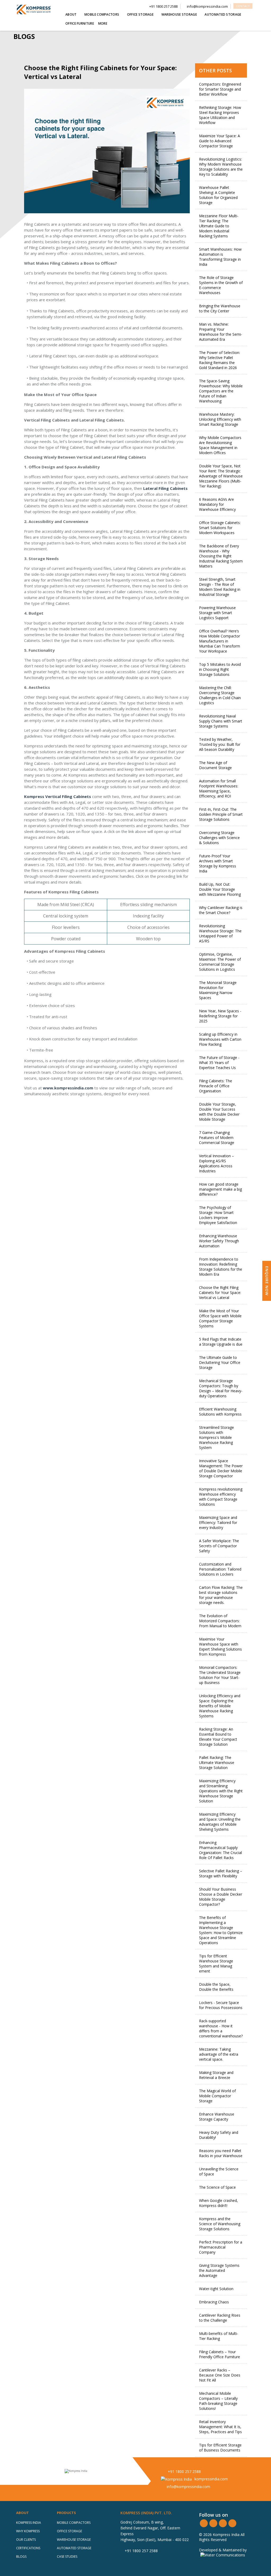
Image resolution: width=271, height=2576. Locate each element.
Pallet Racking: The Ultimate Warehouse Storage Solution (217, 1763)
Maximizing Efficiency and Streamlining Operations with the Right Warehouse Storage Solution (221, 1791)
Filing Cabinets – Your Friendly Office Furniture (220, 2354)
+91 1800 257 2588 (184, 2471)
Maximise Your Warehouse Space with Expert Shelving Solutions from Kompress (220, 1647)
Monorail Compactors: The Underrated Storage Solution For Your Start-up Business (220, 1675)
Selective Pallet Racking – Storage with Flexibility (221, 1873)
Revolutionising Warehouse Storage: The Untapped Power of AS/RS (220, 933)
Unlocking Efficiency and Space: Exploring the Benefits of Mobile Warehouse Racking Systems (220, 1706)
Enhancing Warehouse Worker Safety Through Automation (219, 1241)
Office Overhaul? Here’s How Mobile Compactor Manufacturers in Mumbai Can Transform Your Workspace (220, 641)
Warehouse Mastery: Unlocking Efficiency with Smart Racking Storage (220, 419)
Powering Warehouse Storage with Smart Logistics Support (217, 613)
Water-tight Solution (216, 2289)
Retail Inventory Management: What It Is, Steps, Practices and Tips (220, 2427)
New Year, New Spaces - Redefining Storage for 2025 (220, 1016)
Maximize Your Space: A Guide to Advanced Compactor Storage (220, 141)
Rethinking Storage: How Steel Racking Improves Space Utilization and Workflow (220, 115)
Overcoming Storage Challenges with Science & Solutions (219, 838)
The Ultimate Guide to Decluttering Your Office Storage (220, 1362)
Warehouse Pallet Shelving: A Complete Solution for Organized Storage (218, 195)
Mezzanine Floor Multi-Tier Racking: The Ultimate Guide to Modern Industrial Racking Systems (219, 226)
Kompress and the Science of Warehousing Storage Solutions (220, 2224)
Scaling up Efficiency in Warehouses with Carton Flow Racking (220, 1039)
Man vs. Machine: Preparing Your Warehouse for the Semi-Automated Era (221, 332)
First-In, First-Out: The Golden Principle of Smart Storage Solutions (221, 814)
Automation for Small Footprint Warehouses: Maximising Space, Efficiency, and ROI (219, 788)
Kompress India (29, 2523)
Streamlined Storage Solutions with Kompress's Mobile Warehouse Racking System (216, 1437)
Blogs (21, 2557)
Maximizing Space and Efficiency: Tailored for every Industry (218, 1522)
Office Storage (69, 2531)
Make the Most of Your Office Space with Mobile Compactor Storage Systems (220, 1318)
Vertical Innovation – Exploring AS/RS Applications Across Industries (216, 1163)
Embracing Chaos (214, 2302)
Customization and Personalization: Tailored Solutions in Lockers (220, 1569)
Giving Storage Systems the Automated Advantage (219, 2270)
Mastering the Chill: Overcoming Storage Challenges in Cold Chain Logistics (220, 695)
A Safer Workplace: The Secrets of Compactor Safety (219, 1546)
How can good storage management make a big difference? (220, 1189)
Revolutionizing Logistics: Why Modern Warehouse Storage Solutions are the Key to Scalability (221, 167)
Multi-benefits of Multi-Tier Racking (219, 2336)
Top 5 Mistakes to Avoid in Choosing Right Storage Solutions (220, 669)
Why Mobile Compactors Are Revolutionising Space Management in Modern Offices (220, 445)
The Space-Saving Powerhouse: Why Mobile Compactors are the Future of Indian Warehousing (221, 391)
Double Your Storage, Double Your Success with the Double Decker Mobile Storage (219, 1112)
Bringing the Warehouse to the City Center (220, 308)
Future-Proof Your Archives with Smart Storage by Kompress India (218, 863)
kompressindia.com (211, 2479)
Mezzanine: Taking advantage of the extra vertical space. (219, 2054)
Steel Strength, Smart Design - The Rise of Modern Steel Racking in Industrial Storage (220, 587)
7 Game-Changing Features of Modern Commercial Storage (217, 1138)
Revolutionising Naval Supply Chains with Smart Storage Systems (221, 721)
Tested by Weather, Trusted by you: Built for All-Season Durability (220, 744)
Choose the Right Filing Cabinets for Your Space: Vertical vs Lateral (220, 1293)
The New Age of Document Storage (215, 765)
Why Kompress (28, 2531)
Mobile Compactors (74, 2523)
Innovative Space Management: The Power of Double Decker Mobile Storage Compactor (221, 1468)
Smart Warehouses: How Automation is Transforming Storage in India (220, 257)
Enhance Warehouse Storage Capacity (217, 2117)
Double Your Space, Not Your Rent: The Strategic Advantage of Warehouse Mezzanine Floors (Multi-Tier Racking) (221, 476)
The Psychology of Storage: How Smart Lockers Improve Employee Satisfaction (218, 1215)
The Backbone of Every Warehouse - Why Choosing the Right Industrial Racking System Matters (221, 556)
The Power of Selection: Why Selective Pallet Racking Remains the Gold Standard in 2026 (220, 360)
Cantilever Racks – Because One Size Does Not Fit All (220, 2375)
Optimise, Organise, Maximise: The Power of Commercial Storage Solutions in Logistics (220, 962)
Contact (243, 6)
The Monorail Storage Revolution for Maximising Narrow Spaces (218, 990)
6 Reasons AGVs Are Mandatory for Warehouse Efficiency (217, 504)
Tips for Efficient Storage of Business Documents (220, 2448)
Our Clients (26, 2540)
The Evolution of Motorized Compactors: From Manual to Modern (220, 1621)
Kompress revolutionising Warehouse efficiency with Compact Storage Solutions (221, 1497)
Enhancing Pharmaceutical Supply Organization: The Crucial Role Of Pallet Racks (220, 1850)
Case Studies (67, 2557)
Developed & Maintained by (223, 2550)
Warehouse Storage (74, 2540)
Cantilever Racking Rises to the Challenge (220, 2318)
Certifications (28, 2548)
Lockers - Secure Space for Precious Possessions (221, 2005)
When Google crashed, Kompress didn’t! (218, 2203)
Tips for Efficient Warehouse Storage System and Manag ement (216, 1963)
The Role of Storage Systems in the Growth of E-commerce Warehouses (221, 285)
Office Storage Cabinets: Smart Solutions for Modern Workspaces (220, 528)
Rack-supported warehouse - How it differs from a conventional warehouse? (221, 2028)
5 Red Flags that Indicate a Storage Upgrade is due (221, 1342)
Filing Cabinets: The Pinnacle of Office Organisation (216, 1086)
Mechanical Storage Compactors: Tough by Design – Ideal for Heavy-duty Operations (221, 1388)
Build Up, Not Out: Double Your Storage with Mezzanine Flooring (220, 889)
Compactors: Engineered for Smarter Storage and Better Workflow (220, 89)
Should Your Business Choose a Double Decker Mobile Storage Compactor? (221, 1897)
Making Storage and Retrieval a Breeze (216, 2075)
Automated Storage (74, 2548)
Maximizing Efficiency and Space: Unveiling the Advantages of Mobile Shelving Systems (220, 1822)
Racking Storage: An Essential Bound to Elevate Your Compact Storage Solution (218, 1737)
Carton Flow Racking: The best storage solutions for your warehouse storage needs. (221, 1595)
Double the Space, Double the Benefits (216, 1987)
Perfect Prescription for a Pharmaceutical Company (221, 2247)
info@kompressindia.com (188, 2487)
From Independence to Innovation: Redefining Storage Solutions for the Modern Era (221, 1267)
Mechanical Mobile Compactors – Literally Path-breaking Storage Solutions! (218, 2401)
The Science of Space (217, 2187)
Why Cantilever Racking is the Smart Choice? (221, 910)
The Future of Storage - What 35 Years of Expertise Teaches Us (219, 1063)
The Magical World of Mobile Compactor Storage (217, 2096)
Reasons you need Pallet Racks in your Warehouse (221, 2153)
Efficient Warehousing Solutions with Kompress (220, 1412)
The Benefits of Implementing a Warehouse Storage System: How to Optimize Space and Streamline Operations (221, 1930)
